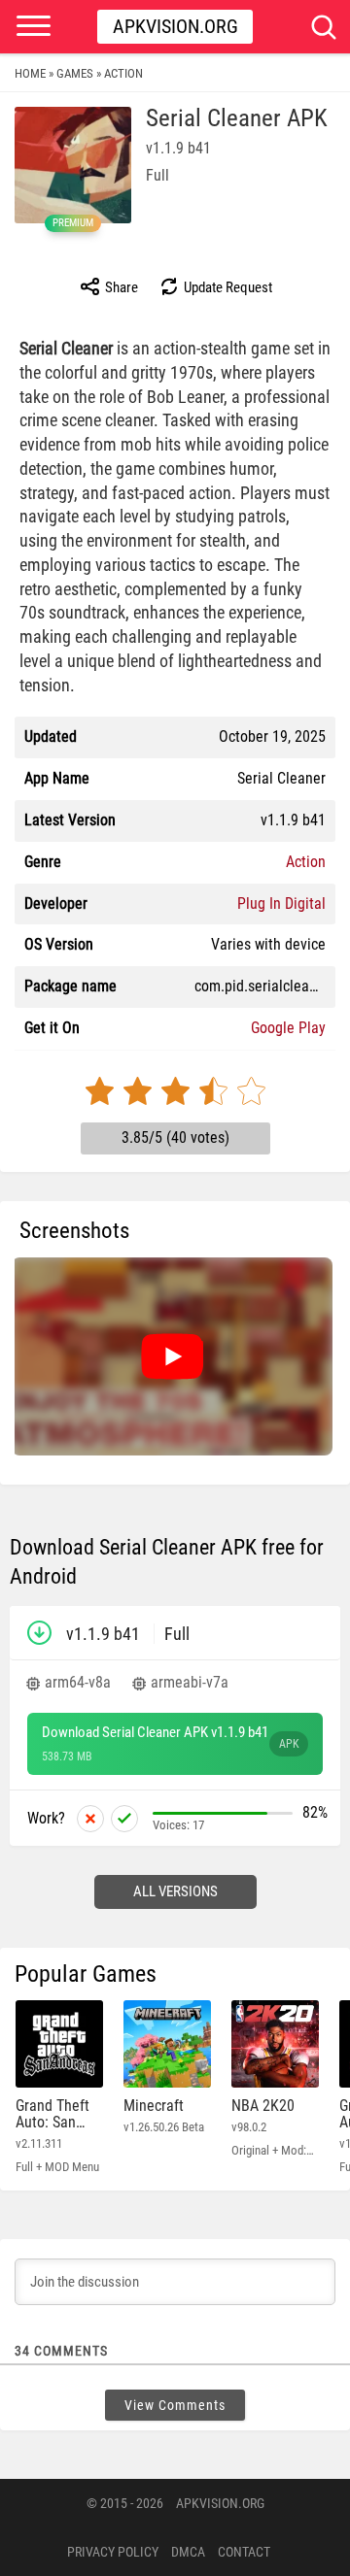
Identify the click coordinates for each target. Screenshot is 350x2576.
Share (120, 287)
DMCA (188, 2552)
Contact (244, 2552)
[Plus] (124, 1819)
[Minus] (90, 1819)
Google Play (288, 1028)
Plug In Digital (281, 903)
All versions (175, 1891)
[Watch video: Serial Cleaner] (172, 1356)
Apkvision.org (175, 26)
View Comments (175, 2405)
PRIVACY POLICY (113, 2552)
